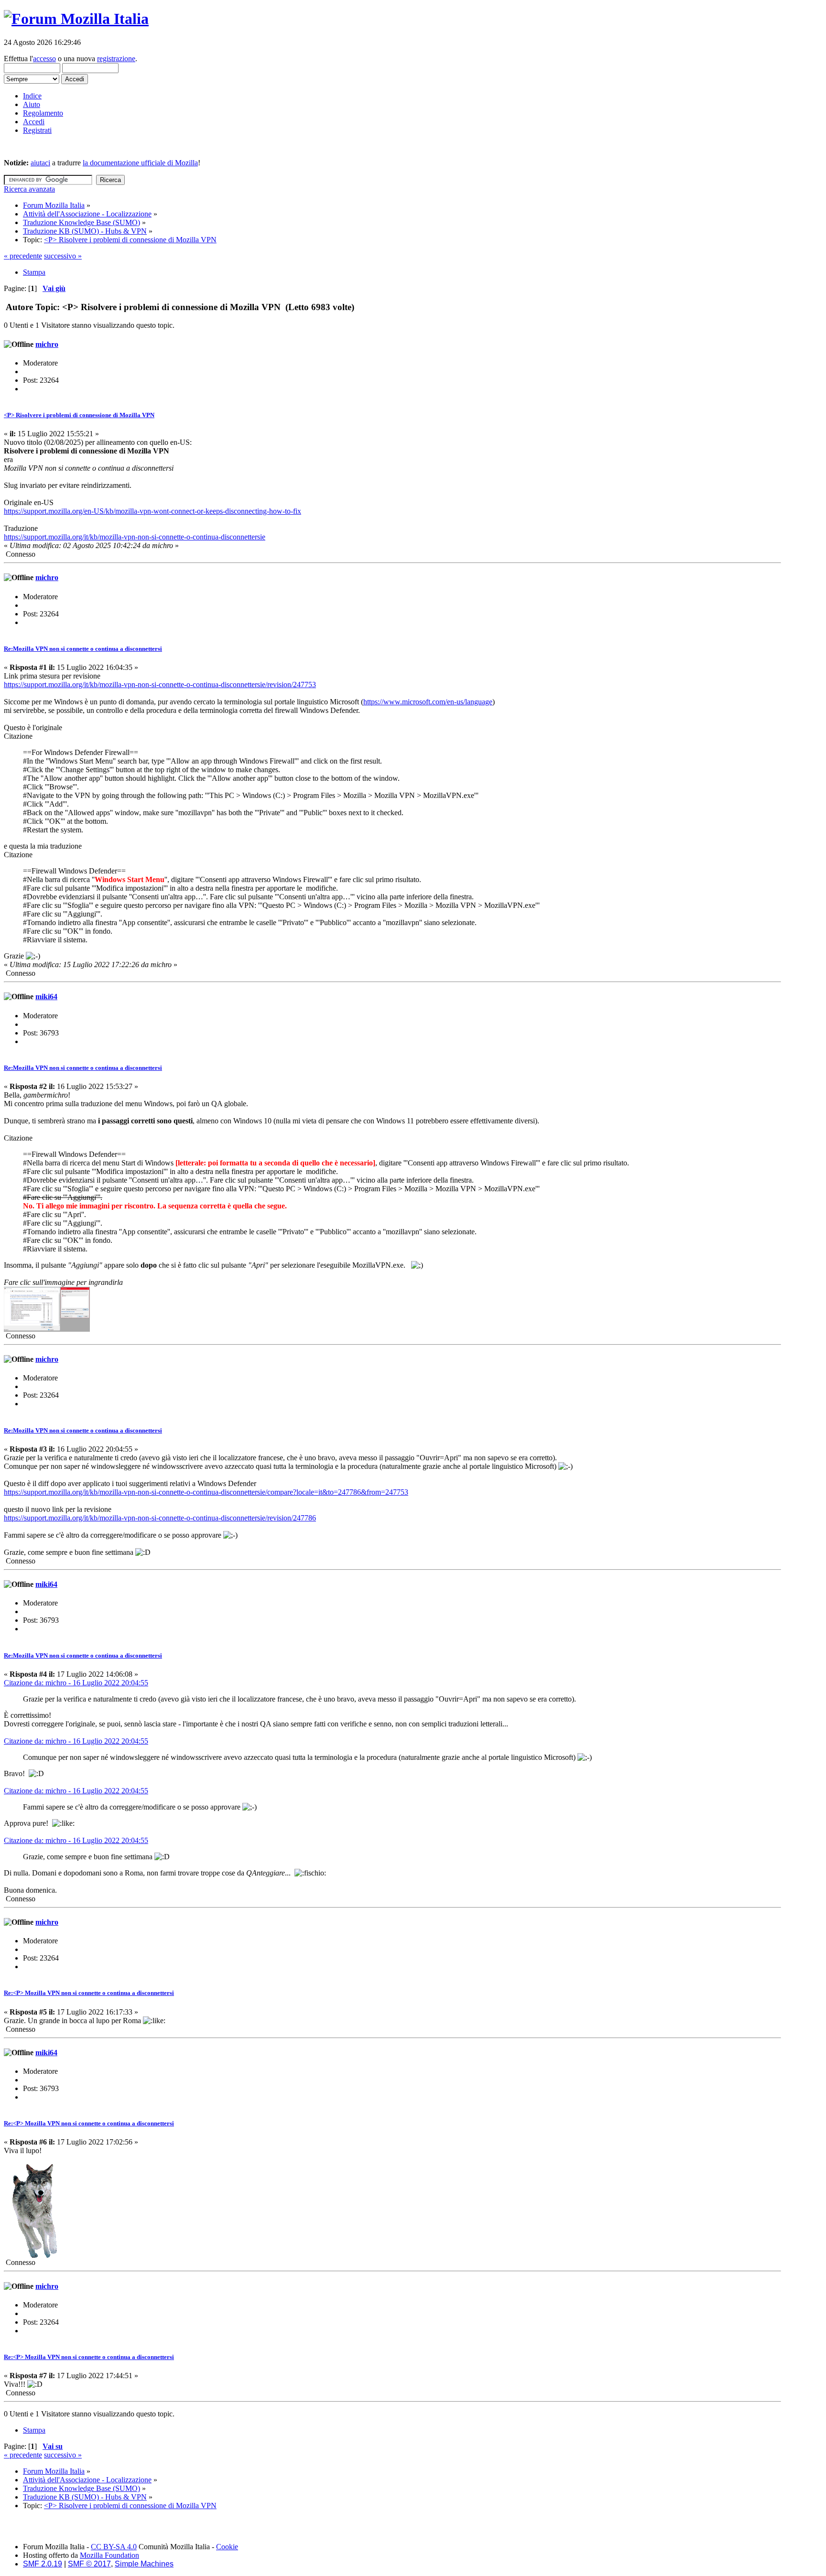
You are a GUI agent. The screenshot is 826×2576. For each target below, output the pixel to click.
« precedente (23, 256)
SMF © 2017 (89, 2564)
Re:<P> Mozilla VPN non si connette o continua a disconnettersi (89, 1993)
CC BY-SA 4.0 (114, 2547)
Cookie (227, 2547)
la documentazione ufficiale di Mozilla (140, 163)
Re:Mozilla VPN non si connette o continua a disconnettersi (83, 649)
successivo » (63, 256)
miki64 (46, 997)
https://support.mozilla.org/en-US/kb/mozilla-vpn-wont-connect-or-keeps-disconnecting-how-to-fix (152, 511)
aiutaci (40, 163)
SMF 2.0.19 (43, 2564)
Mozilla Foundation (109, 2555)
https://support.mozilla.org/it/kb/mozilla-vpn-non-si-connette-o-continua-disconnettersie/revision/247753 (160, 684)
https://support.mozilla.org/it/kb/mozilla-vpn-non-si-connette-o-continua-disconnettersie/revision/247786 (160, 1518)
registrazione (116, 59)
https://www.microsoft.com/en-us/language (428, 702)
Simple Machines (144, 2564)
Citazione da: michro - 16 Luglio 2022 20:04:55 (76, 1683)
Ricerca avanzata (29, 189)
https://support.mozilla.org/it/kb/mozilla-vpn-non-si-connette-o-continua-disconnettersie (135, 537)
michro (47, 344)
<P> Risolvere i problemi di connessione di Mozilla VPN (79, 415)
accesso (44, 59)
